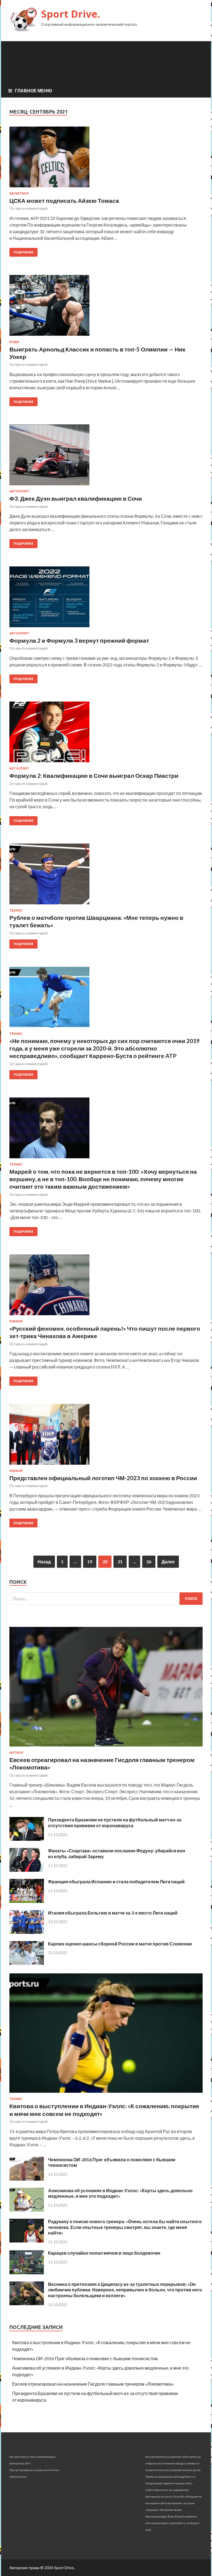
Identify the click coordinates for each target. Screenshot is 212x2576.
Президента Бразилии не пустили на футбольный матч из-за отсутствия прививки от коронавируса (115, 1823)
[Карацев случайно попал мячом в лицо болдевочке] (27, 2272)
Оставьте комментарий (28, 208)
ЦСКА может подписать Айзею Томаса (64, 200)
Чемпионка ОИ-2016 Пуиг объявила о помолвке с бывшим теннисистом (85, 2358)
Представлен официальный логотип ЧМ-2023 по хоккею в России (103, 1478)
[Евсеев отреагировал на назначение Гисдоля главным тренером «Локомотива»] (106, 1747)
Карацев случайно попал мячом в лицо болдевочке (104, 2253)
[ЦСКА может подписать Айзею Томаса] (106, 159)
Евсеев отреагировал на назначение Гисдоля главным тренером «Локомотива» (93, 2384)
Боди (14, 342)
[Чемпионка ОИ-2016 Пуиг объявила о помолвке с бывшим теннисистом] (27, 2179)
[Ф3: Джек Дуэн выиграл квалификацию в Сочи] (106, 457)
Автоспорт (19, 491)
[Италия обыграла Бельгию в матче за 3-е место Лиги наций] (27, 1932)
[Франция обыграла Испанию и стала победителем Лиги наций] (27, 1901)
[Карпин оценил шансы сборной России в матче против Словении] (27, 1963)
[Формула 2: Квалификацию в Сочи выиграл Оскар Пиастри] (106, 734)
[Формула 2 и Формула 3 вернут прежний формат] (106, 599)
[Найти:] (106, 1599)
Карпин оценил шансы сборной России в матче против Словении (120, 1944)
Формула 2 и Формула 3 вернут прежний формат (79, 640)
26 (149, 1562)
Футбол (16, 1753)
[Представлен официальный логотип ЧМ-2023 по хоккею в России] (106, 1437)
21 (120, 1562)
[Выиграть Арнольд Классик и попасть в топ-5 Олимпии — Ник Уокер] (106, 308)
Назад (44, 1562)
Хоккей (16, 1321)
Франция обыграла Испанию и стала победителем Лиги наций (116, 1882)
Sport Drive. (71, 14)
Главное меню (34, 90)
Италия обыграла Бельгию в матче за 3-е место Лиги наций (113, 1913)
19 (90, 1562)
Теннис (16, 910)
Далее (168, 1562)
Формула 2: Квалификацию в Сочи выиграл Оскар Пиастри (94, 775)
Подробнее (23, 252)
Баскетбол (19, 193)
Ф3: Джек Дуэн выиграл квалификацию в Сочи (76, 498)
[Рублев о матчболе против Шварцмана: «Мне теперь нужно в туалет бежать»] (106, 876)
